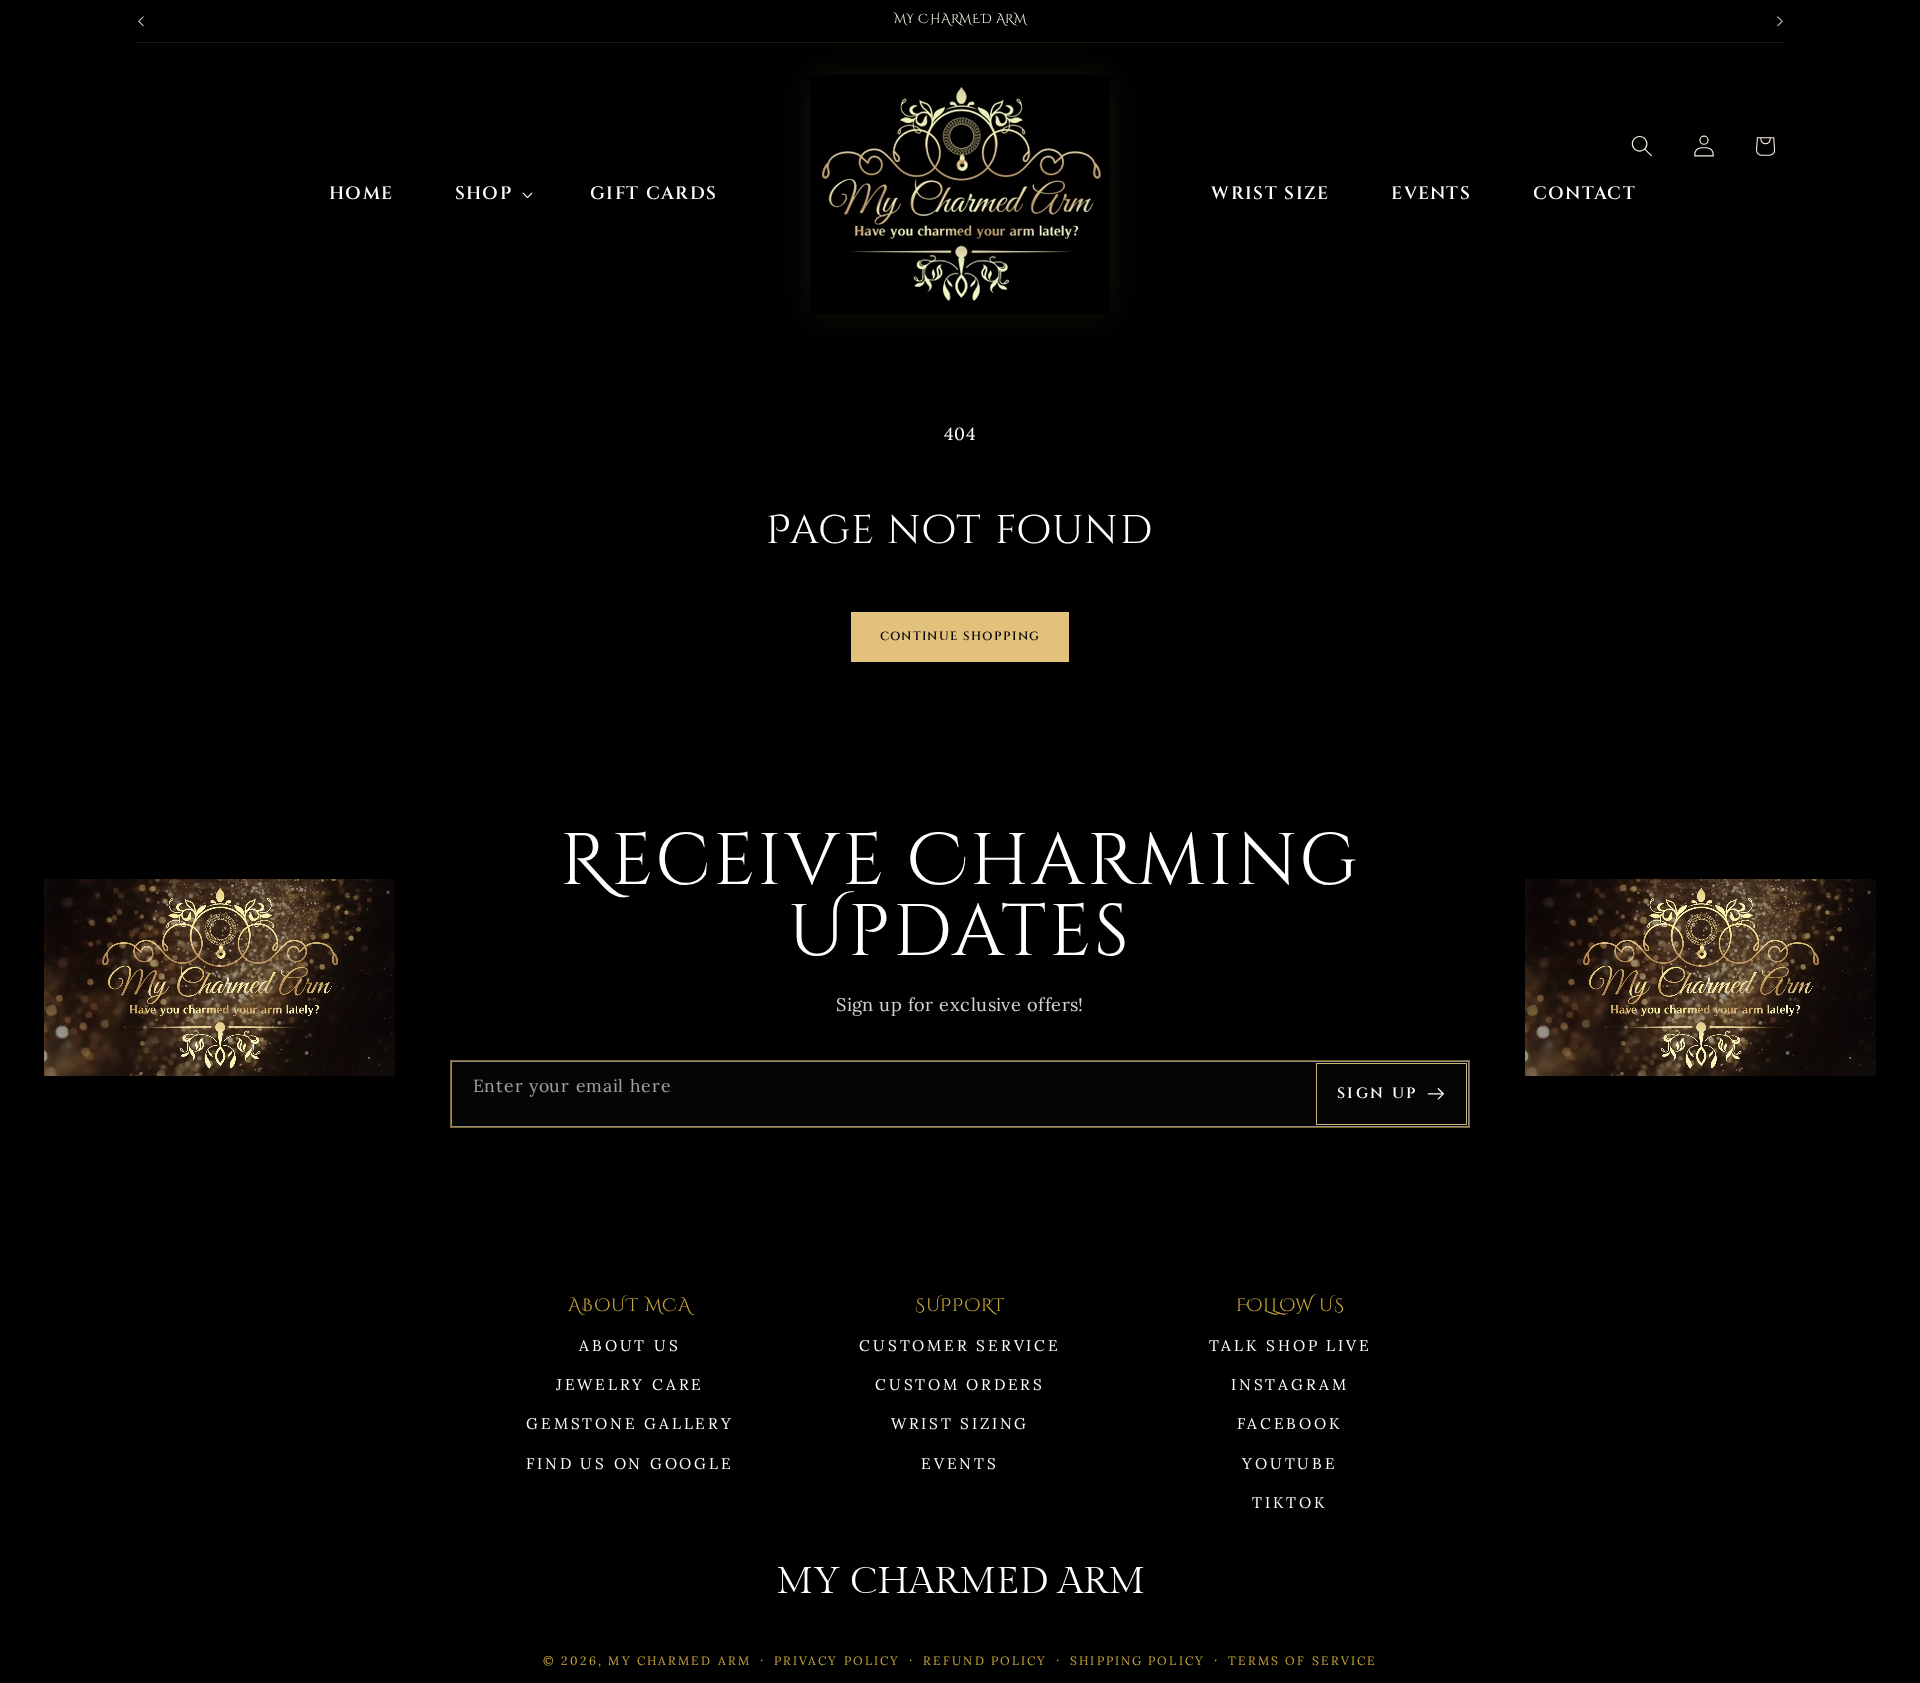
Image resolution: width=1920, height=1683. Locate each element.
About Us (629, 1345)
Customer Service (959, 1345)
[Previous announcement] (141, 21)
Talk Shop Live (1290, 1345)
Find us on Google (629, 1463)
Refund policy (985, 1660)
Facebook (1289, 1423)
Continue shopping (960, 636)
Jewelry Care (630, 1384)
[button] (492, 194)
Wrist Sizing (960, 1423)
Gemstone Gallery (629, 1423)
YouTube (1289, 1463)
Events (960, 1463)
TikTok (1290, 1502)
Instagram (1290, 1384)
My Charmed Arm (679, 1660)
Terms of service (1303, 1660)
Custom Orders (960, 1384)
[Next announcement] (1780, 21)
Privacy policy (837, 1660)
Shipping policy (1137, 1660)
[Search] (1642, 146)
